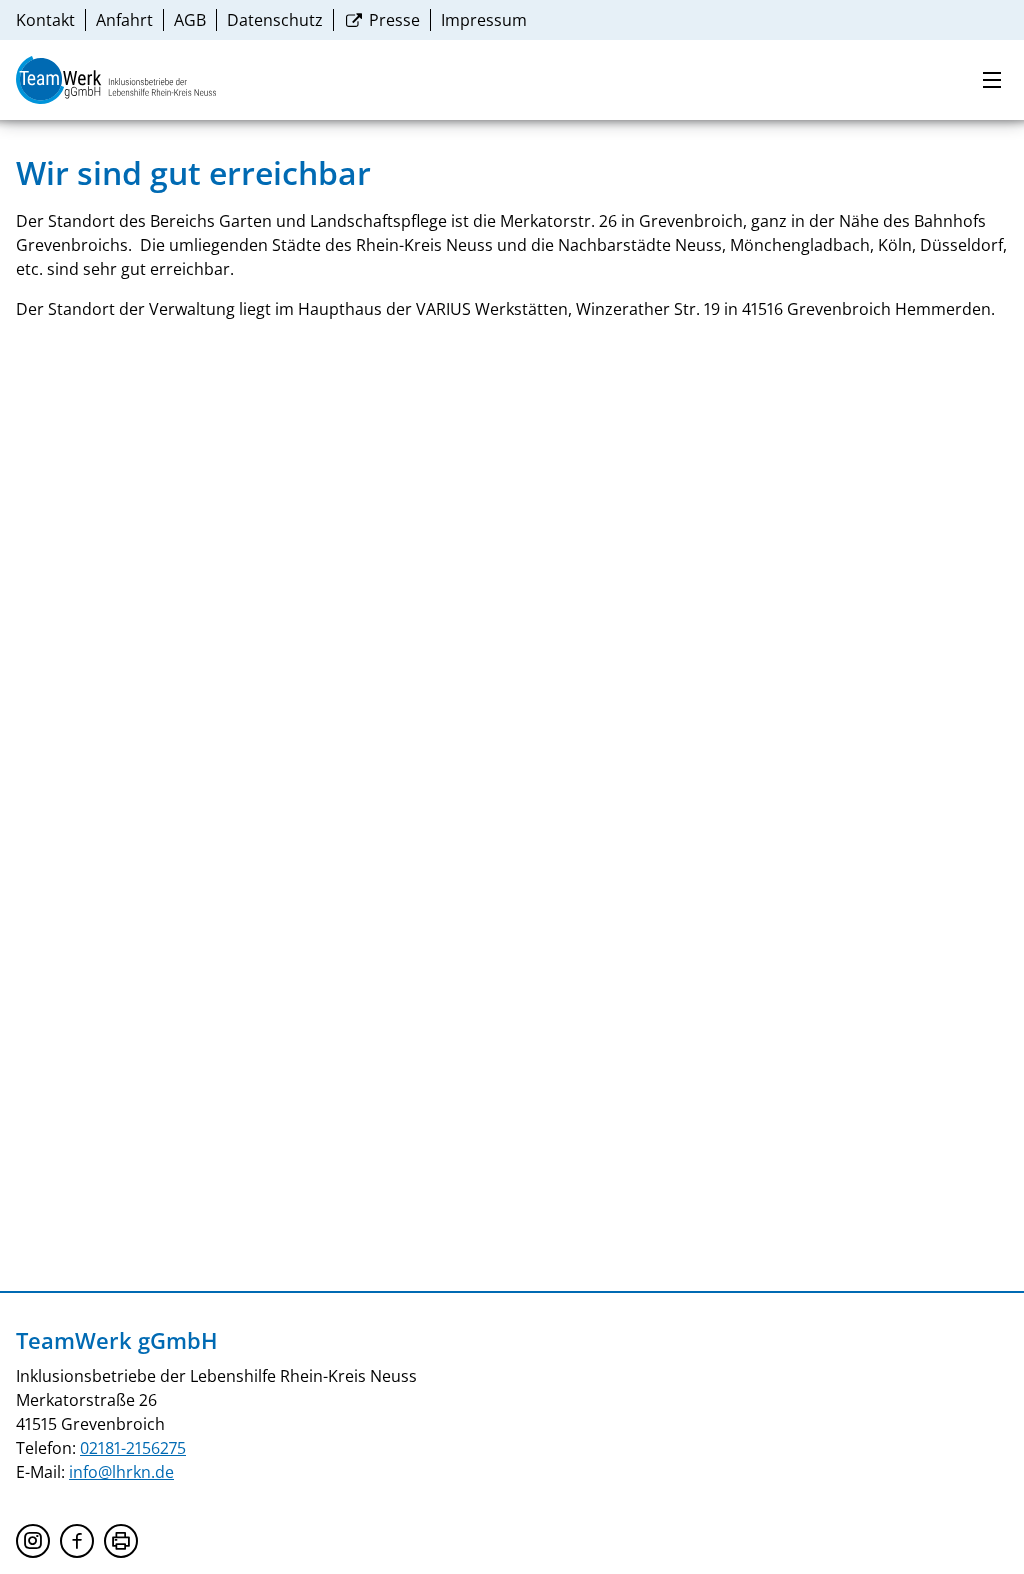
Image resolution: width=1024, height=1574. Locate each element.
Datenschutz (275, 20)
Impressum (484, 20)
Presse (392, 20)
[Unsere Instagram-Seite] (33, 1541)
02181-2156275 (133, 1448)
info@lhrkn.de (121, 1472)
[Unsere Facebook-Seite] (77, 1541)
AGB (190, 20)
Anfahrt (124, 20)
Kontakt (45, 20)
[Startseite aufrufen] (116, 80)
